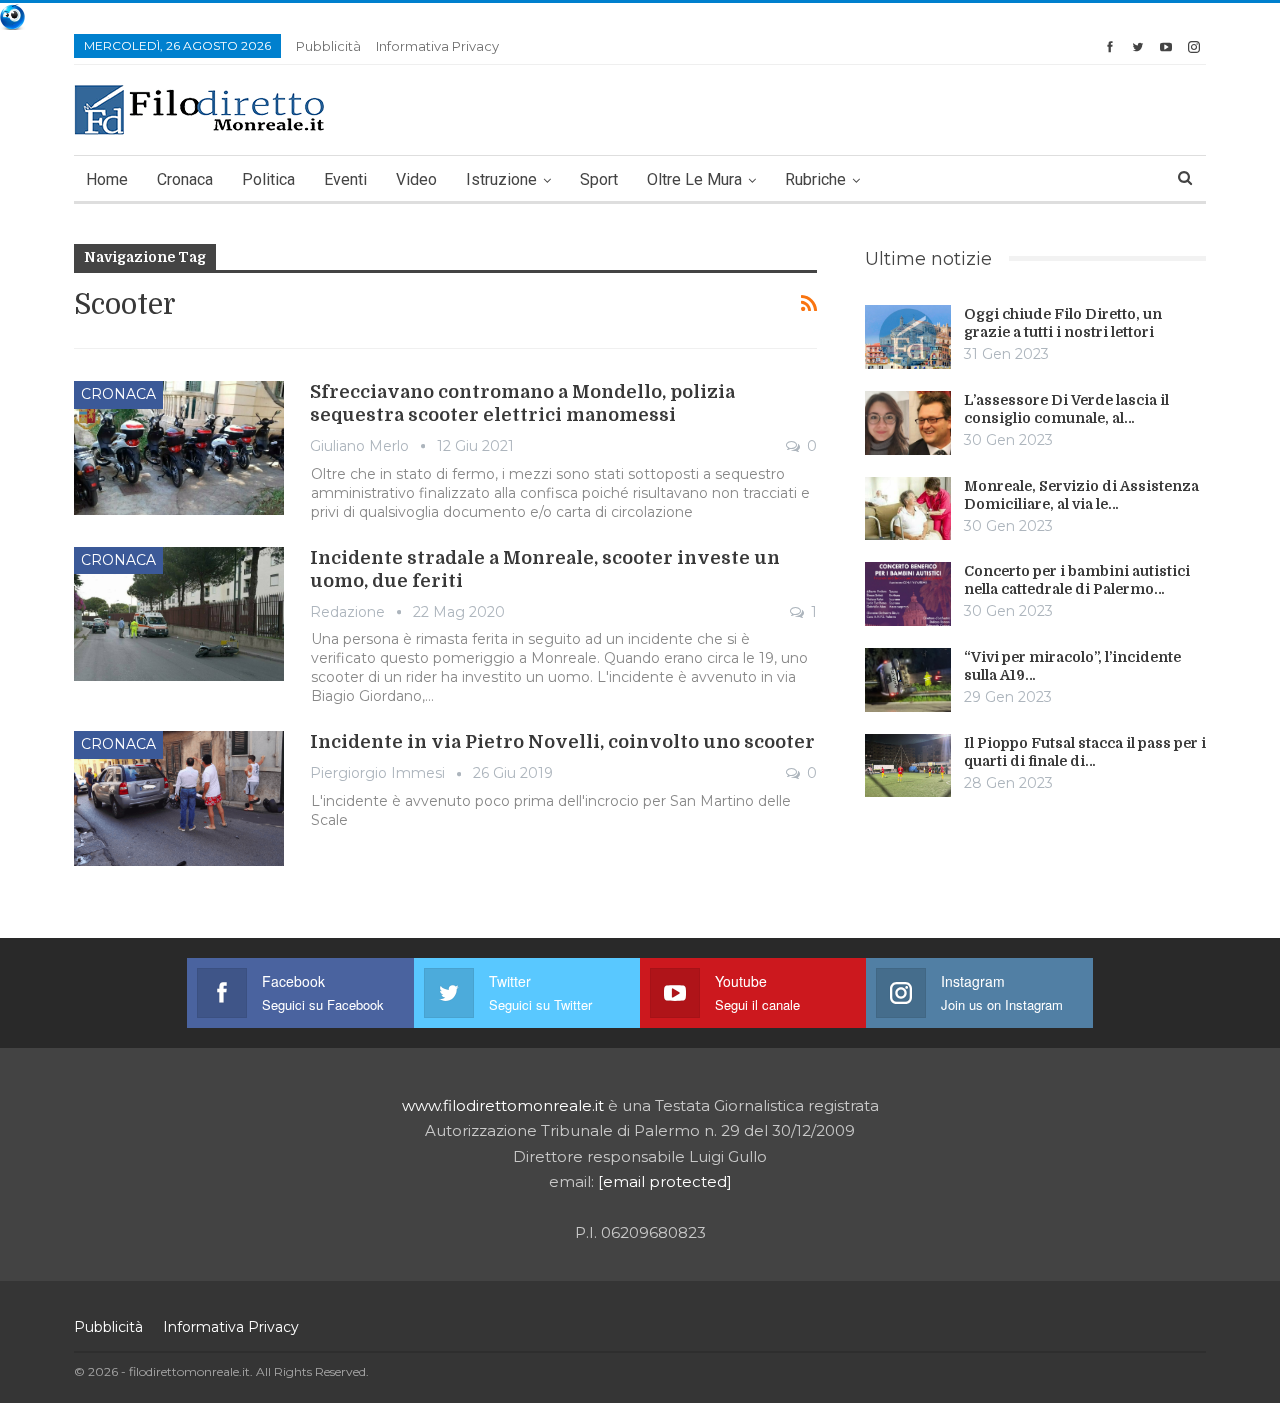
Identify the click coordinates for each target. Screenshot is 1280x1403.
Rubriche (815, 179)
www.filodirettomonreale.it (503, 1105)
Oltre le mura (694, 179)
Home (107, 179)
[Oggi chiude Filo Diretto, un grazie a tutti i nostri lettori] (908, 337)
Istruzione (501, 179)
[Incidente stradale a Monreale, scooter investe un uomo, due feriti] (179, 614)
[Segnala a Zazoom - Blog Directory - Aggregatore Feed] (12, 15)
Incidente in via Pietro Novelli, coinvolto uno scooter (562, 742)
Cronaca (185, 179)
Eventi (345, 179)
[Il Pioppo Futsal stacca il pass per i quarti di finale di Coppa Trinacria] (908, 766)
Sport (599, 179)
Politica (268, 179)
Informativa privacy (437, 46)
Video (416, 179)
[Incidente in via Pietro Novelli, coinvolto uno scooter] (179, 798)
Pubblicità (328, 46)
